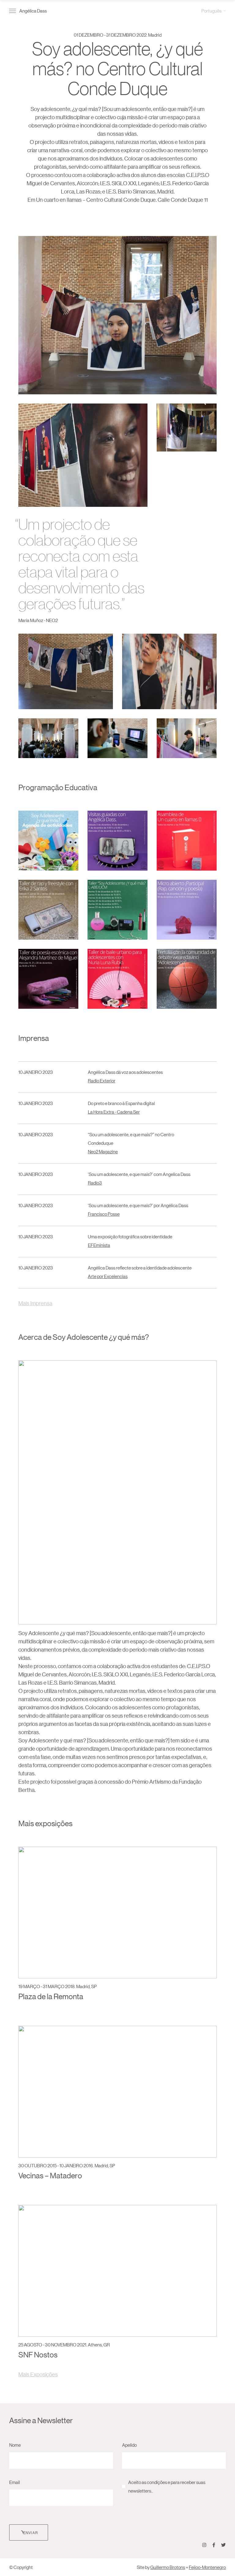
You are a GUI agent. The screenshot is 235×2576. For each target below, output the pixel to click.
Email (15, 2482)
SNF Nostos (38, 2355)
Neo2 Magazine (103, 1151)
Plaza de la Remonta (51, 1996)
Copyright (23, 2567)
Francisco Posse (104, 1214)
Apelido (129, 2445)
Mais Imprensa (35, 1303)
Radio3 (95, 1183)
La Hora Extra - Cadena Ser (114, 1112)
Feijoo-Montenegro (207, 2567)
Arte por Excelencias (108, 1276)
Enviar (31, 2532)
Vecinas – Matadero (50, 2175)
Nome (15, 2445)
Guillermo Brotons (168, 2567)
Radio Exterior (102, 1080)
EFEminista (99, 1245)
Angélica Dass (33, 11)
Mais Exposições (38, 2374)
